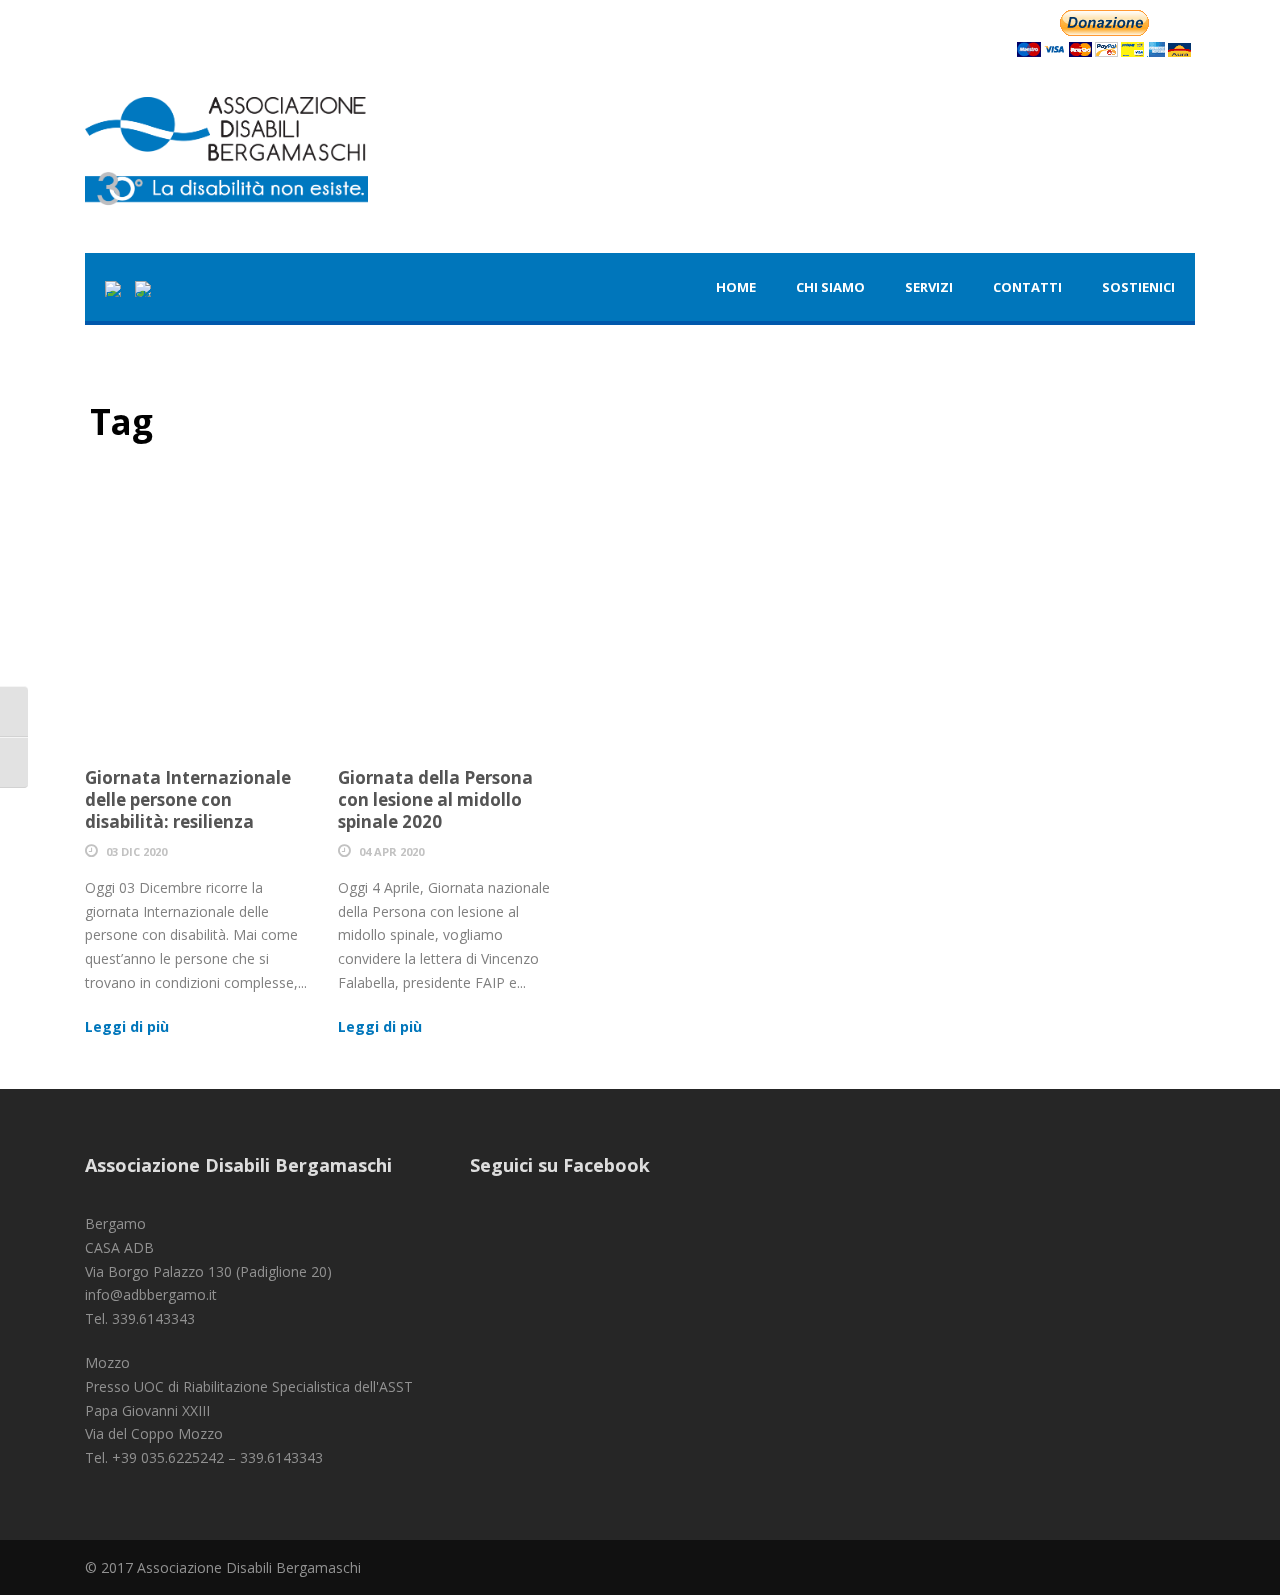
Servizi (929, 287)
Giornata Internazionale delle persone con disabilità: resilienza (188, 799)
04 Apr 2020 (391, 851)
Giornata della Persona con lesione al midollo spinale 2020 (435, 799)
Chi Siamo (830, 287)
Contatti (1027, 287)
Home (736, 287)
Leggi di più (127, 1026)
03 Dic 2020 (136, 851)
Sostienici (1138, 287)
